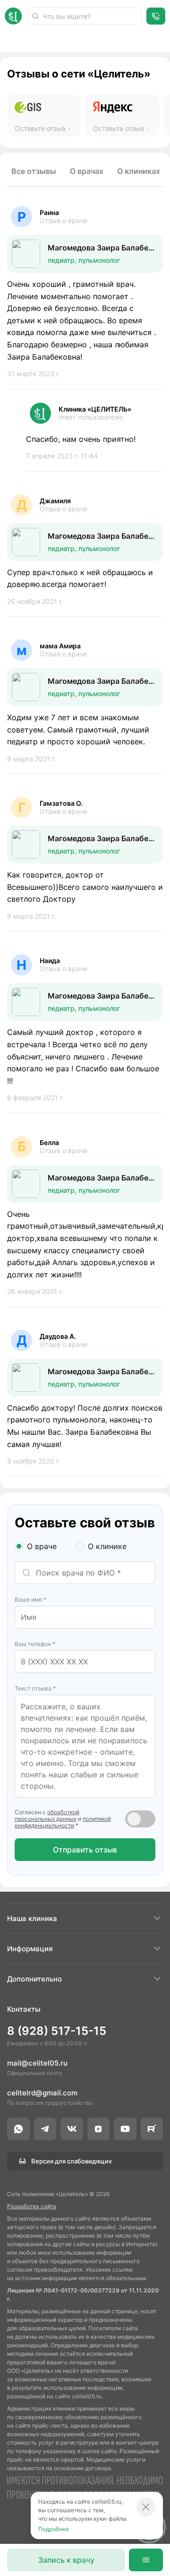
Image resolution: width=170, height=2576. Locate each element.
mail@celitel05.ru (37, 2063)
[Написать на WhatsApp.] (18, 2129)
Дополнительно (34, 1979)
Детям (103, 40)
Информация (30, 1949)
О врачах (87, 171)
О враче (42, 1546)
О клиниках (139, 171)
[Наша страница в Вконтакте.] (72, 2129)
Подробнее (54, 2529)
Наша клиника (32, 1918)
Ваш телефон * (35, 1644)
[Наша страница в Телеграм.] (45, 2129)
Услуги (59, 40)
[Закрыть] (146, 2507)
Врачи (16, 40)
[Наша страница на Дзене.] (99, 2129)
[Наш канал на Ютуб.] (125, 2129)
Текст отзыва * (35, 1688)
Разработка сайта (32, 2206)
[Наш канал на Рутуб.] (152, 2129)
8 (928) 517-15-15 (57, 2031)
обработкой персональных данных (47, 1815)
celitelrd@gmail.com (42, 2093)
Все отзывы (34, 171)
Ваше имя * (30, 1599)
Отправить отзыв (85, 1850)
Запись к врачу (66, 2560)
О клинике (107, 1546)
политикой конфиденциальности (63, 1822)
